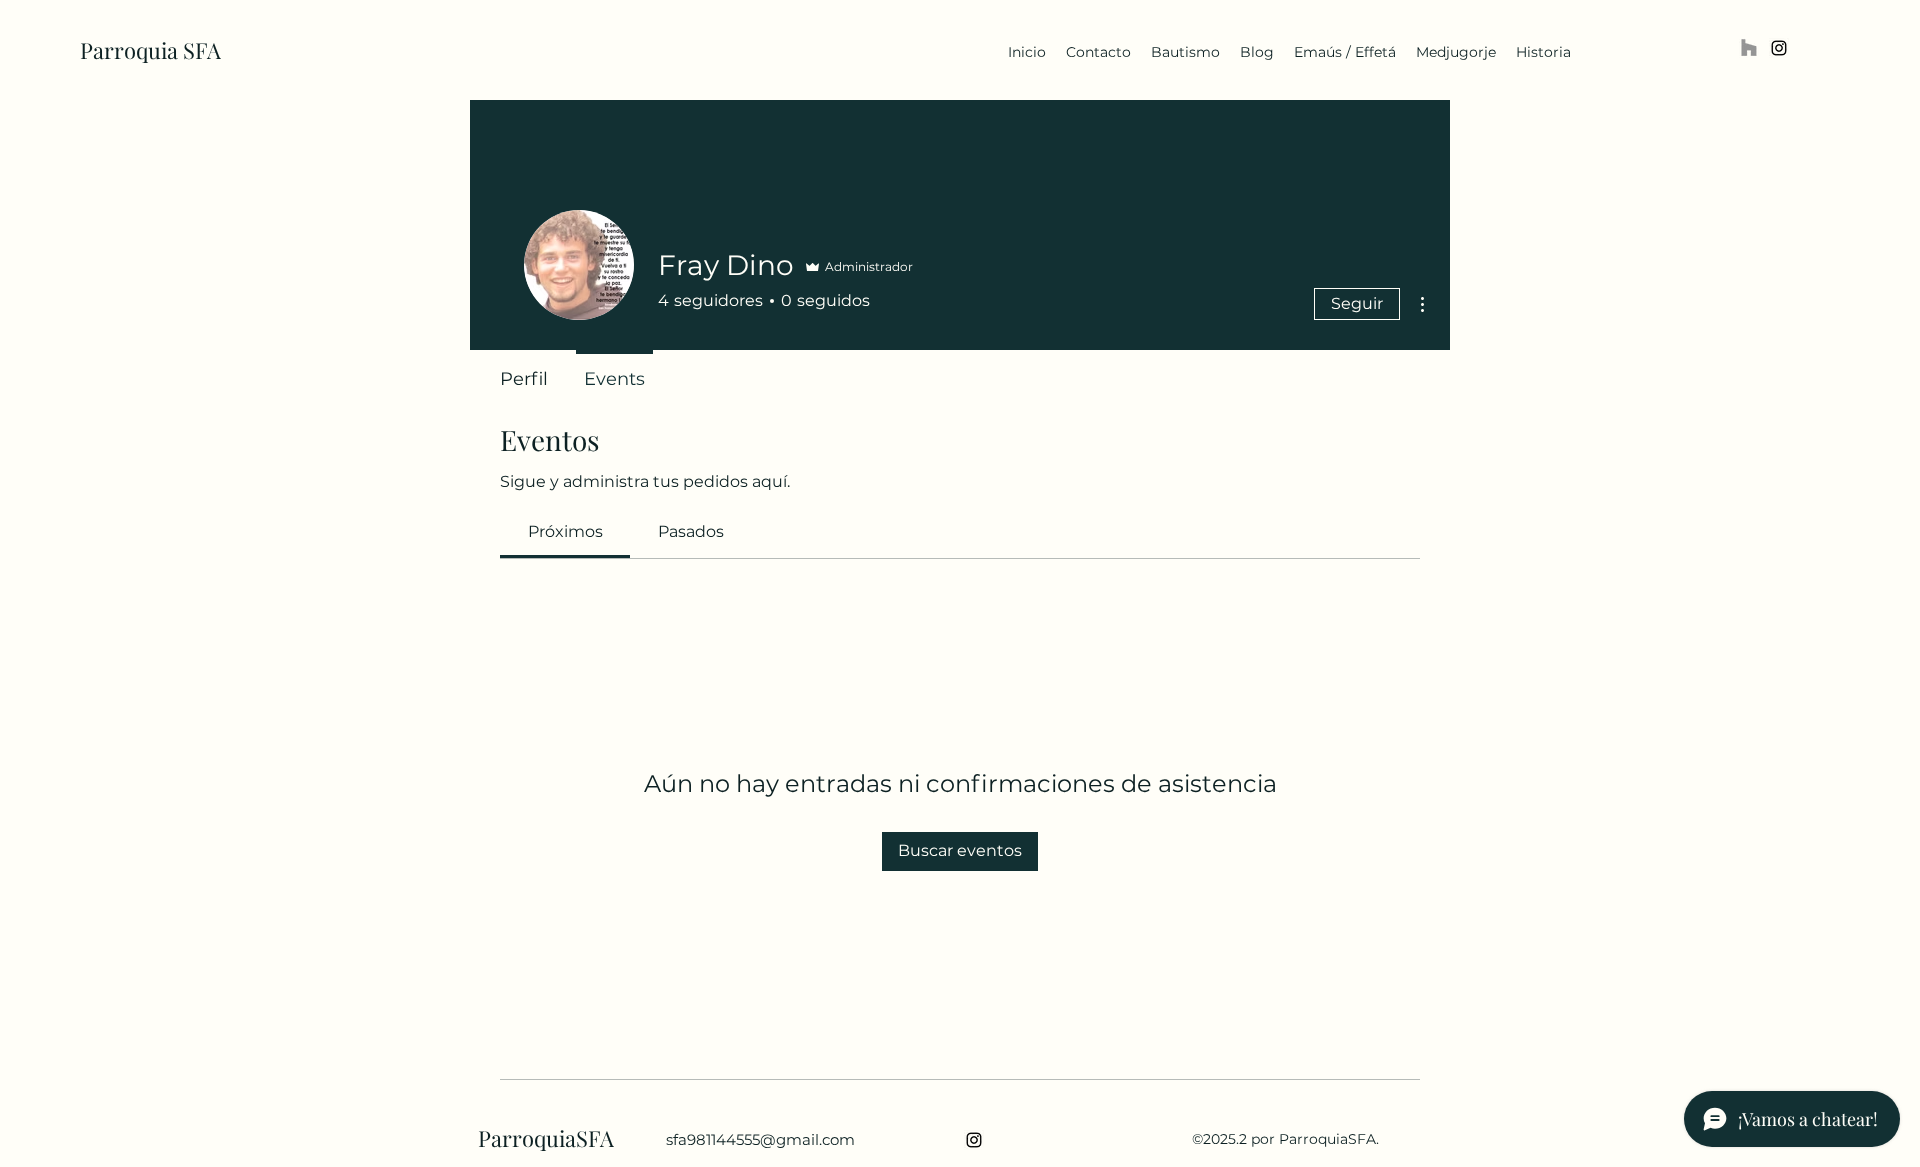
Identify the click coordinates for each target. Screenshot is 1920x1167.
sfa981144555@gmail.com (760, 1139)
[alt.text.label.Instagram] (1779, 48)
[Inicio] (1749, 48)
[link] (565, 531)
